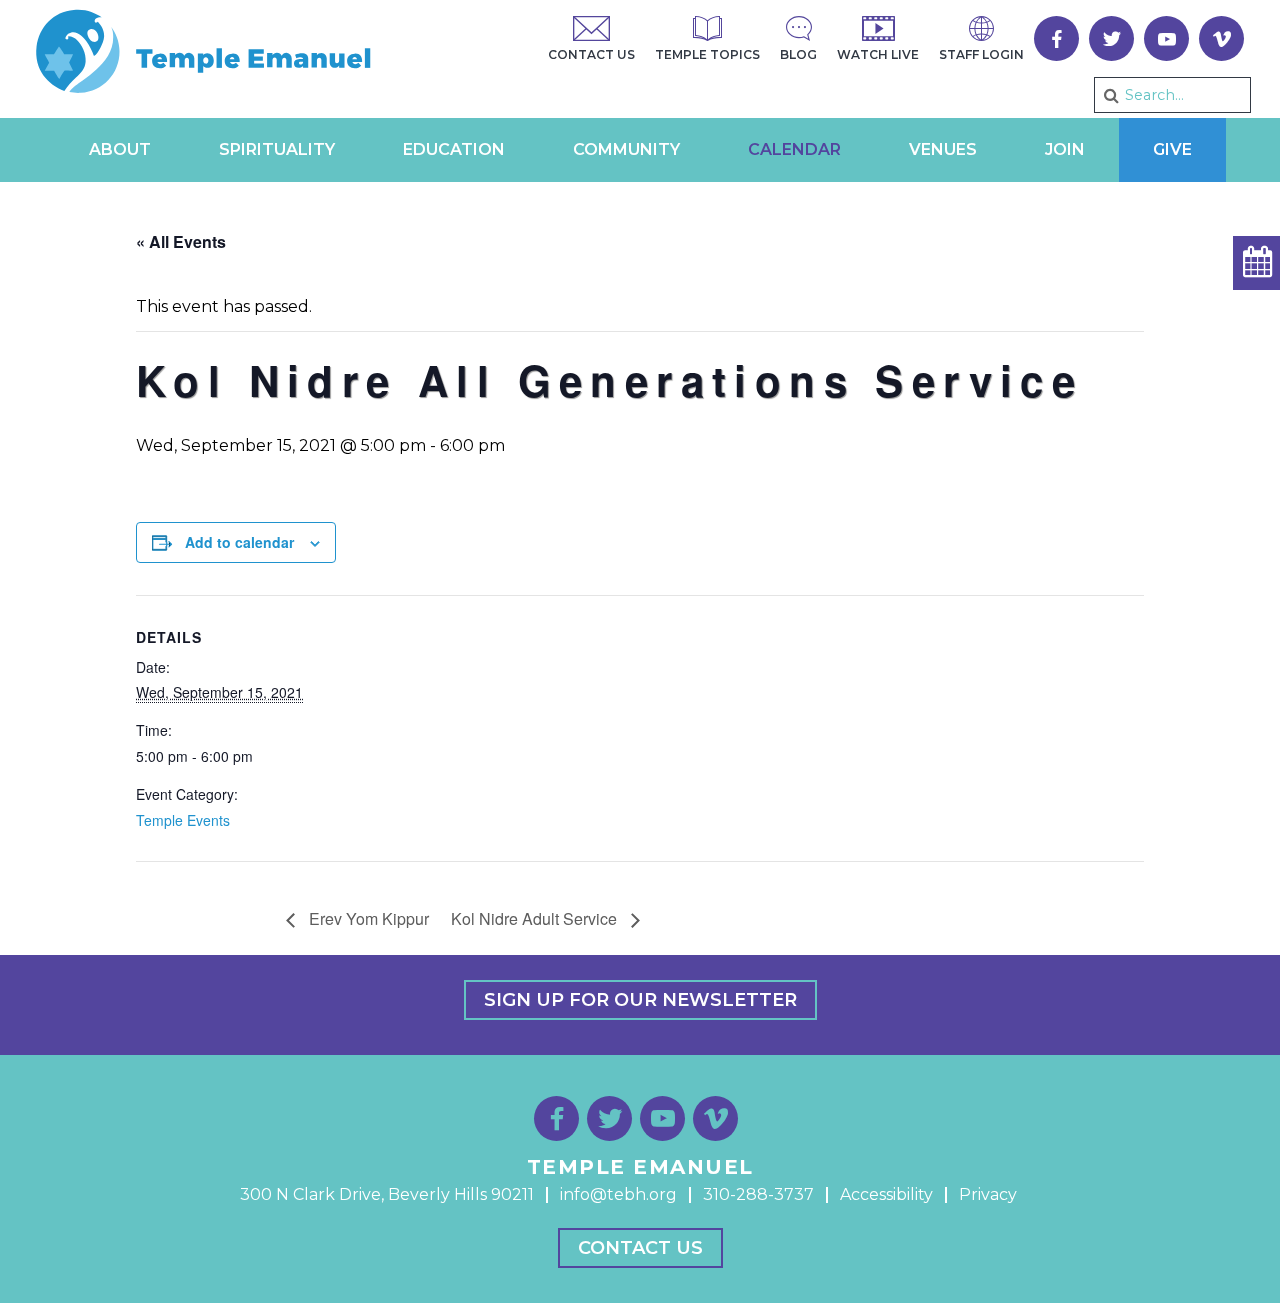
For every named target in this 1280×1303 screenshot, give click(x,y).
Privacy (988, 1194)
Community (626, 149)
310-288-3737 (758, 1194)
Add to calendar (239, 542)
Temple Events (183, 820)
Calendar (794, 149)
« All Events (181, 241)
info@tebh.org (618, 1194)
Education (454, 149)
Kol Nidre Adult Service (536, 918)
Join (1065, 149)
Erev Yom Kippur (367, 918)
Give (1172, 149)
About (120, 149)
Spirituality (277, 149)
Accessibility (886, 1194)
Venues (943, 149)
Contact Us (640, 1248)
